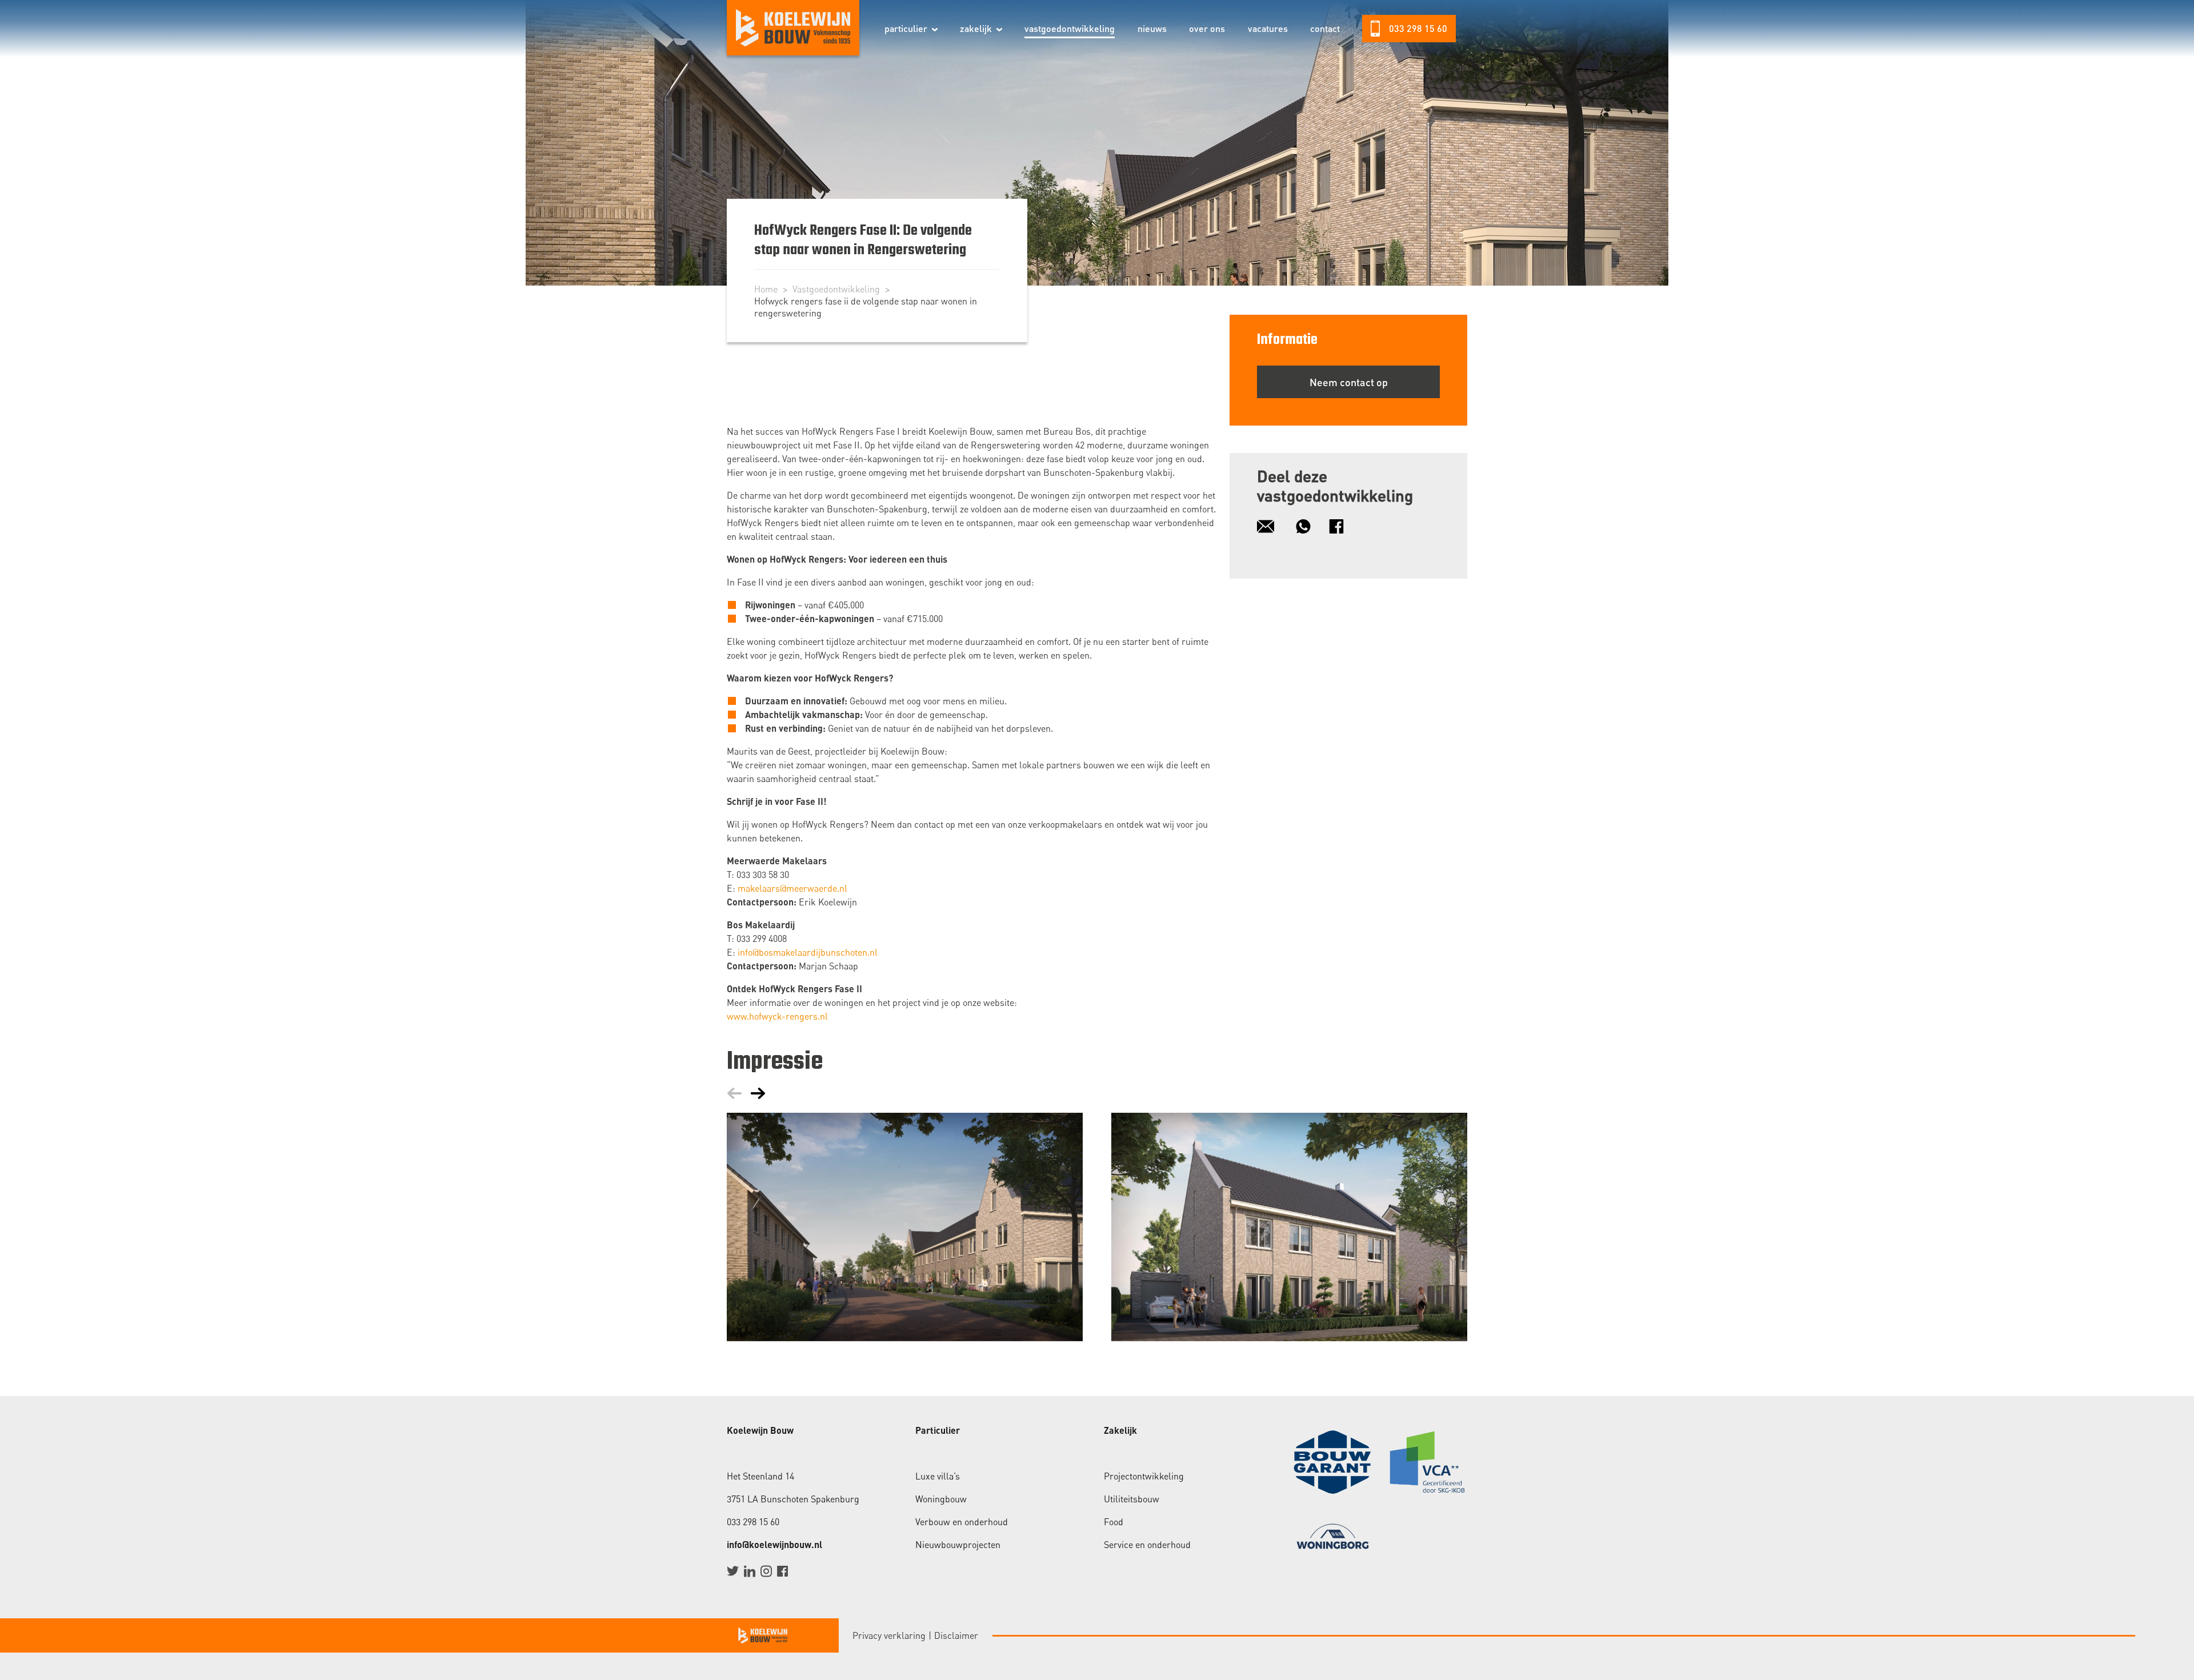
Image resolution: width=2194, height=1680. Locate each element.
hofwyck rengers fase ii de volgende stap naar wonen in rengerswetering (866, 307)
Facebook (782, 1571)
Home (766, 289)
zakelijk (976, 28)
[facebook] (1342, 526)
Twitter (733, 1571)
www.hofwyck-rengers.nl (777, 1016)
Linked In (749, 1571)
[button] (935, 30)
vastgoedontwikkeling (1070, 28)
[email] (1271, 526)
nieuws (1152, 28)
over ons (1207, 28)
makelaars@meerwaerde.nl (792, 888)
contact (1325, 28)
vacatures (1268, 28)
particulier (906, 28)
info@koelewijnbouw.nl (774, 1544)
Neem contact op (1349, 382)
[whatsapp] (1309, 526)
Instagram (766, 1571)
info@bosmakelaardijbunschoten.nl (808, 952)
